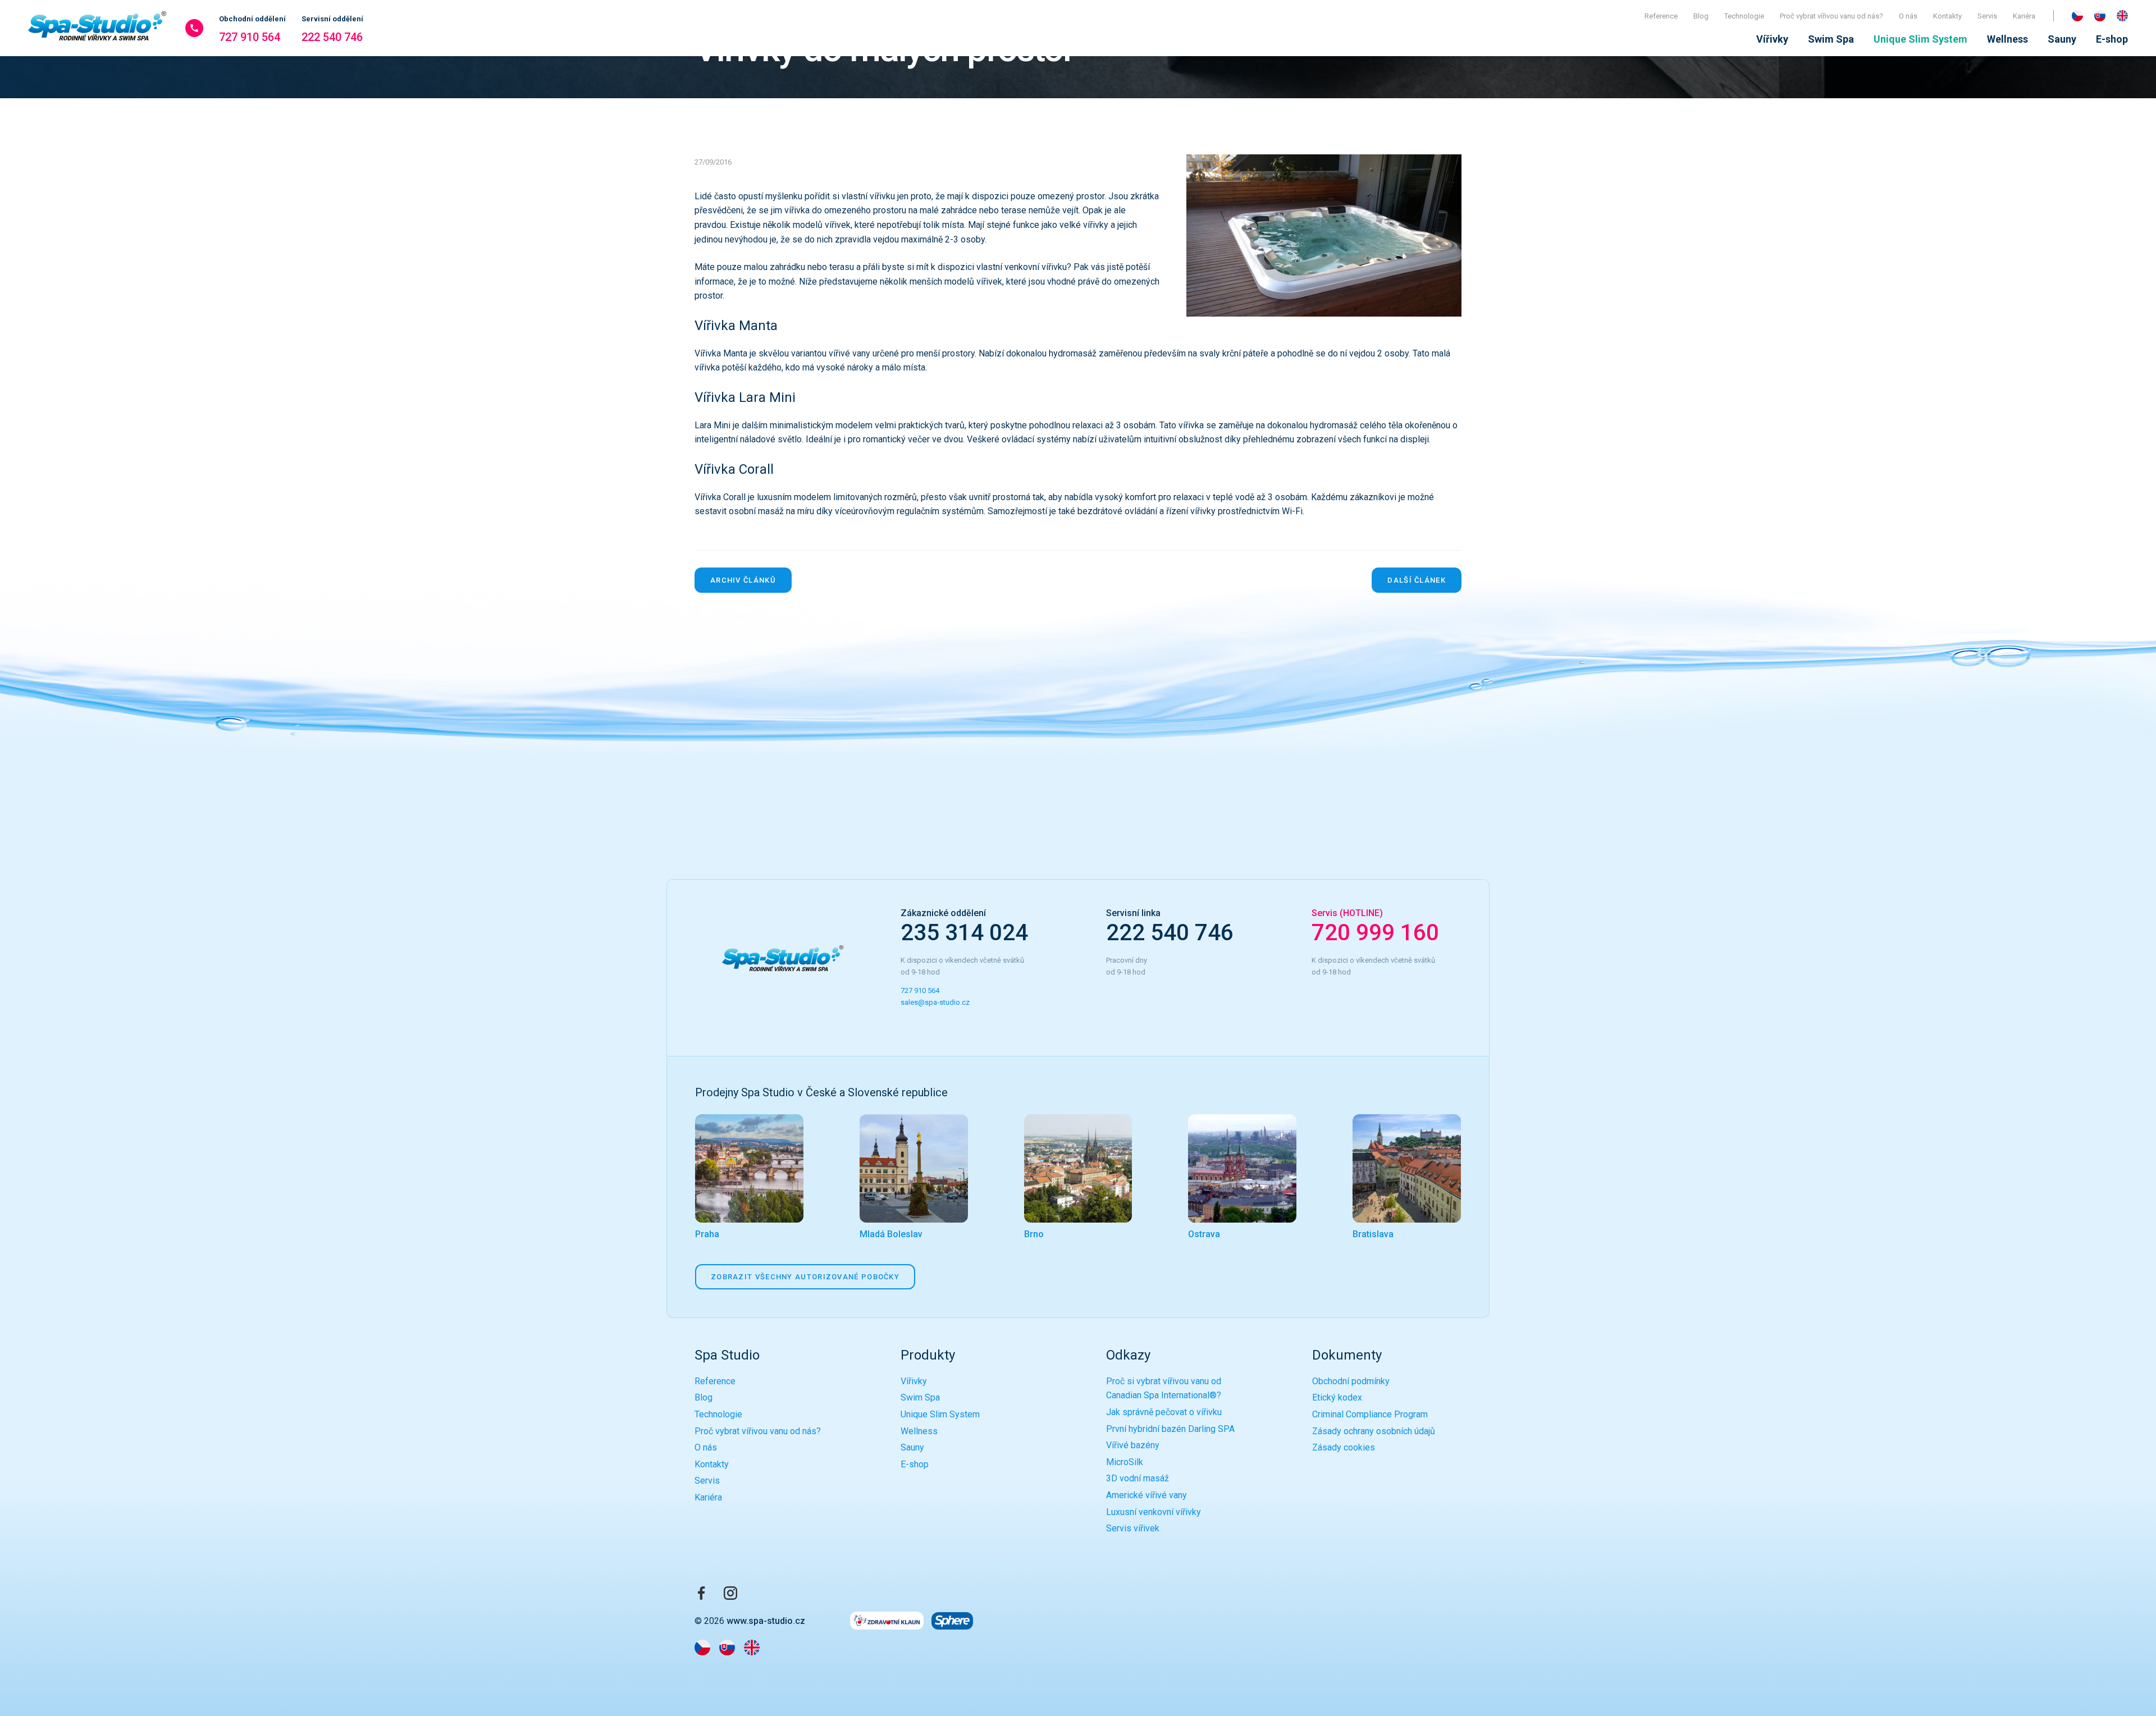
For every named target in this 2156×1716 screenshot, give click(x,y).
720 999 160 (1375, 933)
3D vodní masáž (1138, 1478)
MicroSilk (1125, 1462)
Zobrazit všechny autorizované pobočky (805, 1277)
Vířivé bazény (1133, 1445)
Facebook (701, 1593)
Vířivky (1772, 39)
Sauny (2062, 39)
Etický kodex (1337, 1397)
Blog (1701, 16)
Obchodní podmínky (1351, 1381)
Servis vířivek (1133, 1528)
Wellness (2007, 39)
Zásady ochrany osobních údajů (1374, 1431)
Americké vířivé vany (1146, 1495)
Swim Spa (1831, 39)
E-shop (2112, 39)
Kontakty (1947, 16)
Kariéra (2024, 16)
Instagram (730, 1593)
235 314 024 (964, 933)
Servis (1987, 16)
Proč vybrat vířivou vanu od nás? (1831, 16)
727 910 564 (252, 29)
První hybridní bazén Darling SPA (1170, 1429)
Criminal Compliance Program (1370, 1414)
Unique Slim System (1920, 39)
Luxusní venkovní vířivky (1154, 1512)
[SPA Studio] (98, 28)
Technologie (1744, 16)
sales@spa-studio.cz (936, 1002)
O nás (1908, 16)
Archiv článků (743, 580)
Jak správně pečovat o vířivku (1164, 1412)
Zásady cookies (1344, 1447)
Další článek (1417, 580)
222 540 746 (332, 29)
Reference (1661, 16)
